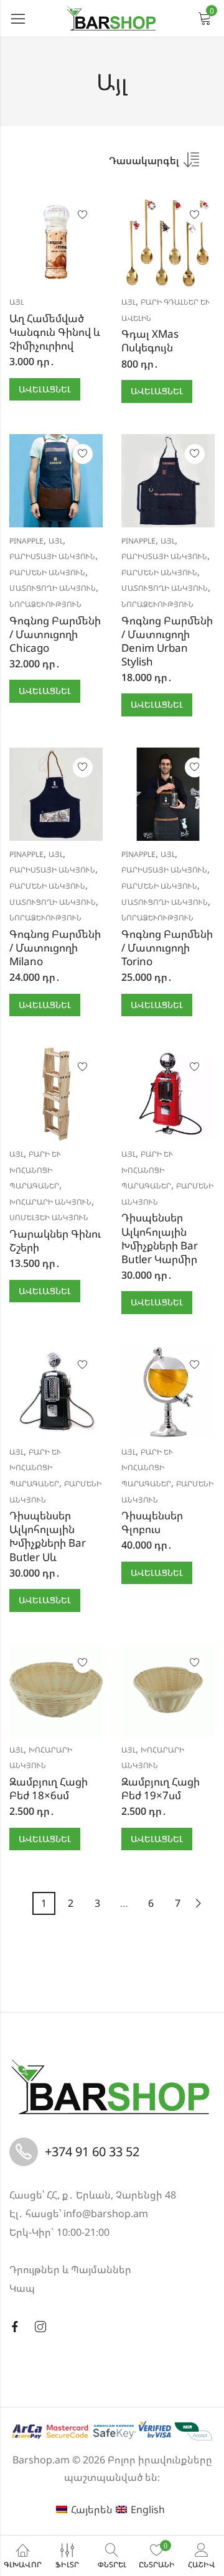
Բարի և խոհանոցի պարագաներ (35, 1170)
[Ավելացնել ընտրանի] (83, 215)
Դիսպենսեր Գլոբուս (152, 1522)
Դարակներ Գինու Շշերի (55, 1240)
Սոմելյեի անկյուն (49, 1217)
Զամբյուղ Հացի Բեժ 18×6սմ (49, 1788)
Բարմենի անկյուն (47, 572)
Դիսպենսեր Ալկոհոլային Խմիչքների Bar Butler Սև (48, 1536)
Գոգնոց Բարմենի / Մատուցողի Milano (55, 947)
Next (198, 1903)
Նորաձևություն (45, 604)
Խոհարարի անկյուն (50, 1202)
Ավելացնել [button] (45, 389)
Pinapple (26, 541)
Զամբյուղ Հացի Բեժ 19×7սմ (161, 1788)
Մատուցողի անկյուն (53, 588)
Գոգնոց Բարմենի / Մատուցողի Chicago (55, 634)
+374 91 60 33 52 (92, 2152)
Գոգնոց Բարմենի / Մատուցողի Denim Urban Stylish (167, 641)
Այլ (16, 302)
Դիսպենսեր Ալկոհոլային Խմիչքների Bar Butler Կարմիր (160, 1238)
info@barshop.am (106, 2213)
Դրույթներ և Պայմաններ (70, 2269)
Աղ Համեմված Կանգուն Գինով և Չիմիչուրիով (55, 332)
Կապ (22, 2288)
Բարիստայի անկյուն (52, 556)
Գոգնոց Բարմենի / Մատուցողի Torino (167, 947)
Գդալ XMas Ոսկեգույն (150, 341)
